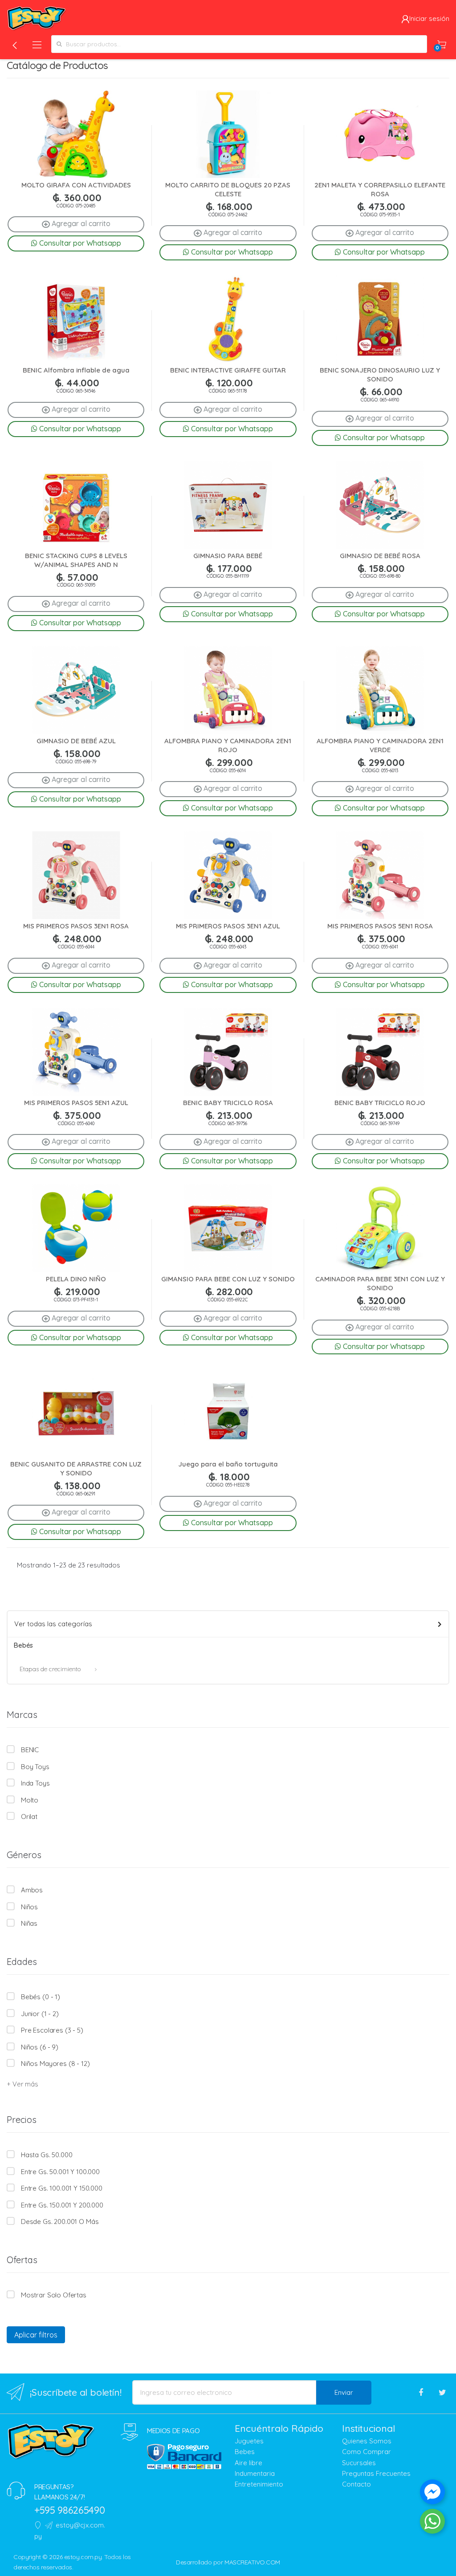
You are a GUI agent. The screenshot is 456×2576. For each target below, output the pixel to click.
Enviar (344, 2392)
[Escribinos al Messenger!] (432, 2494)
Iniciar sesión (429, 18)
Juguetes (249, 2441)
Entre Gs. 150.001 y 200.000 (62, 2205)
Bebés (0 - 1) (41, 1997)
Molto (30, 1800)
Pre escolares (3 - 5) (52, 2030)
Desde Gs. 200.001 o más (60, 2222)
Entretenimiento (259, 2484)
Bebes (245, 2452)
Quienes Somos (367, 2441)
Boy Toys (35, 1767)
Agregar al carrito (80, 223)
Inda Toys (35, 1783)
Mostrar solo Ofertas (54, 2295)
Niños (29, 1907)
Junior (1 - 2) (40, 2014)
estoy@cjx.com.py (70, 2530)
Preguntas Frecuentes (376, 2473)
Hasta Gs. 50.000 (47, 2155)
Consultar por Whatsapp (79, 243)
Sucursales (359, 2463)
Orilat (29, 1817)
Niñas (29, 1923)
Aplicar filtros (36, 2335)
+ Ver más (22, 2084)
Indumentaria (255, 2473)
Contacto (356, 2484)
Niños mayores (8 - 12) (55, 2064)
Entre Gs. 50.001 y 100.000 (60, 2172)
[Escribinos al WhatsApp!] (432, 2523)
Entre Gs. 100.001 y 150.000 (62, 2188)
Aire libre (248, 2463)
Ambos (32, 1890)
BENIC (30, 1750)
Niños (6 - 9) (40, 2047)
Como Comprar (366, 2452)
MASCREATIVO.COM (252, 2562)
